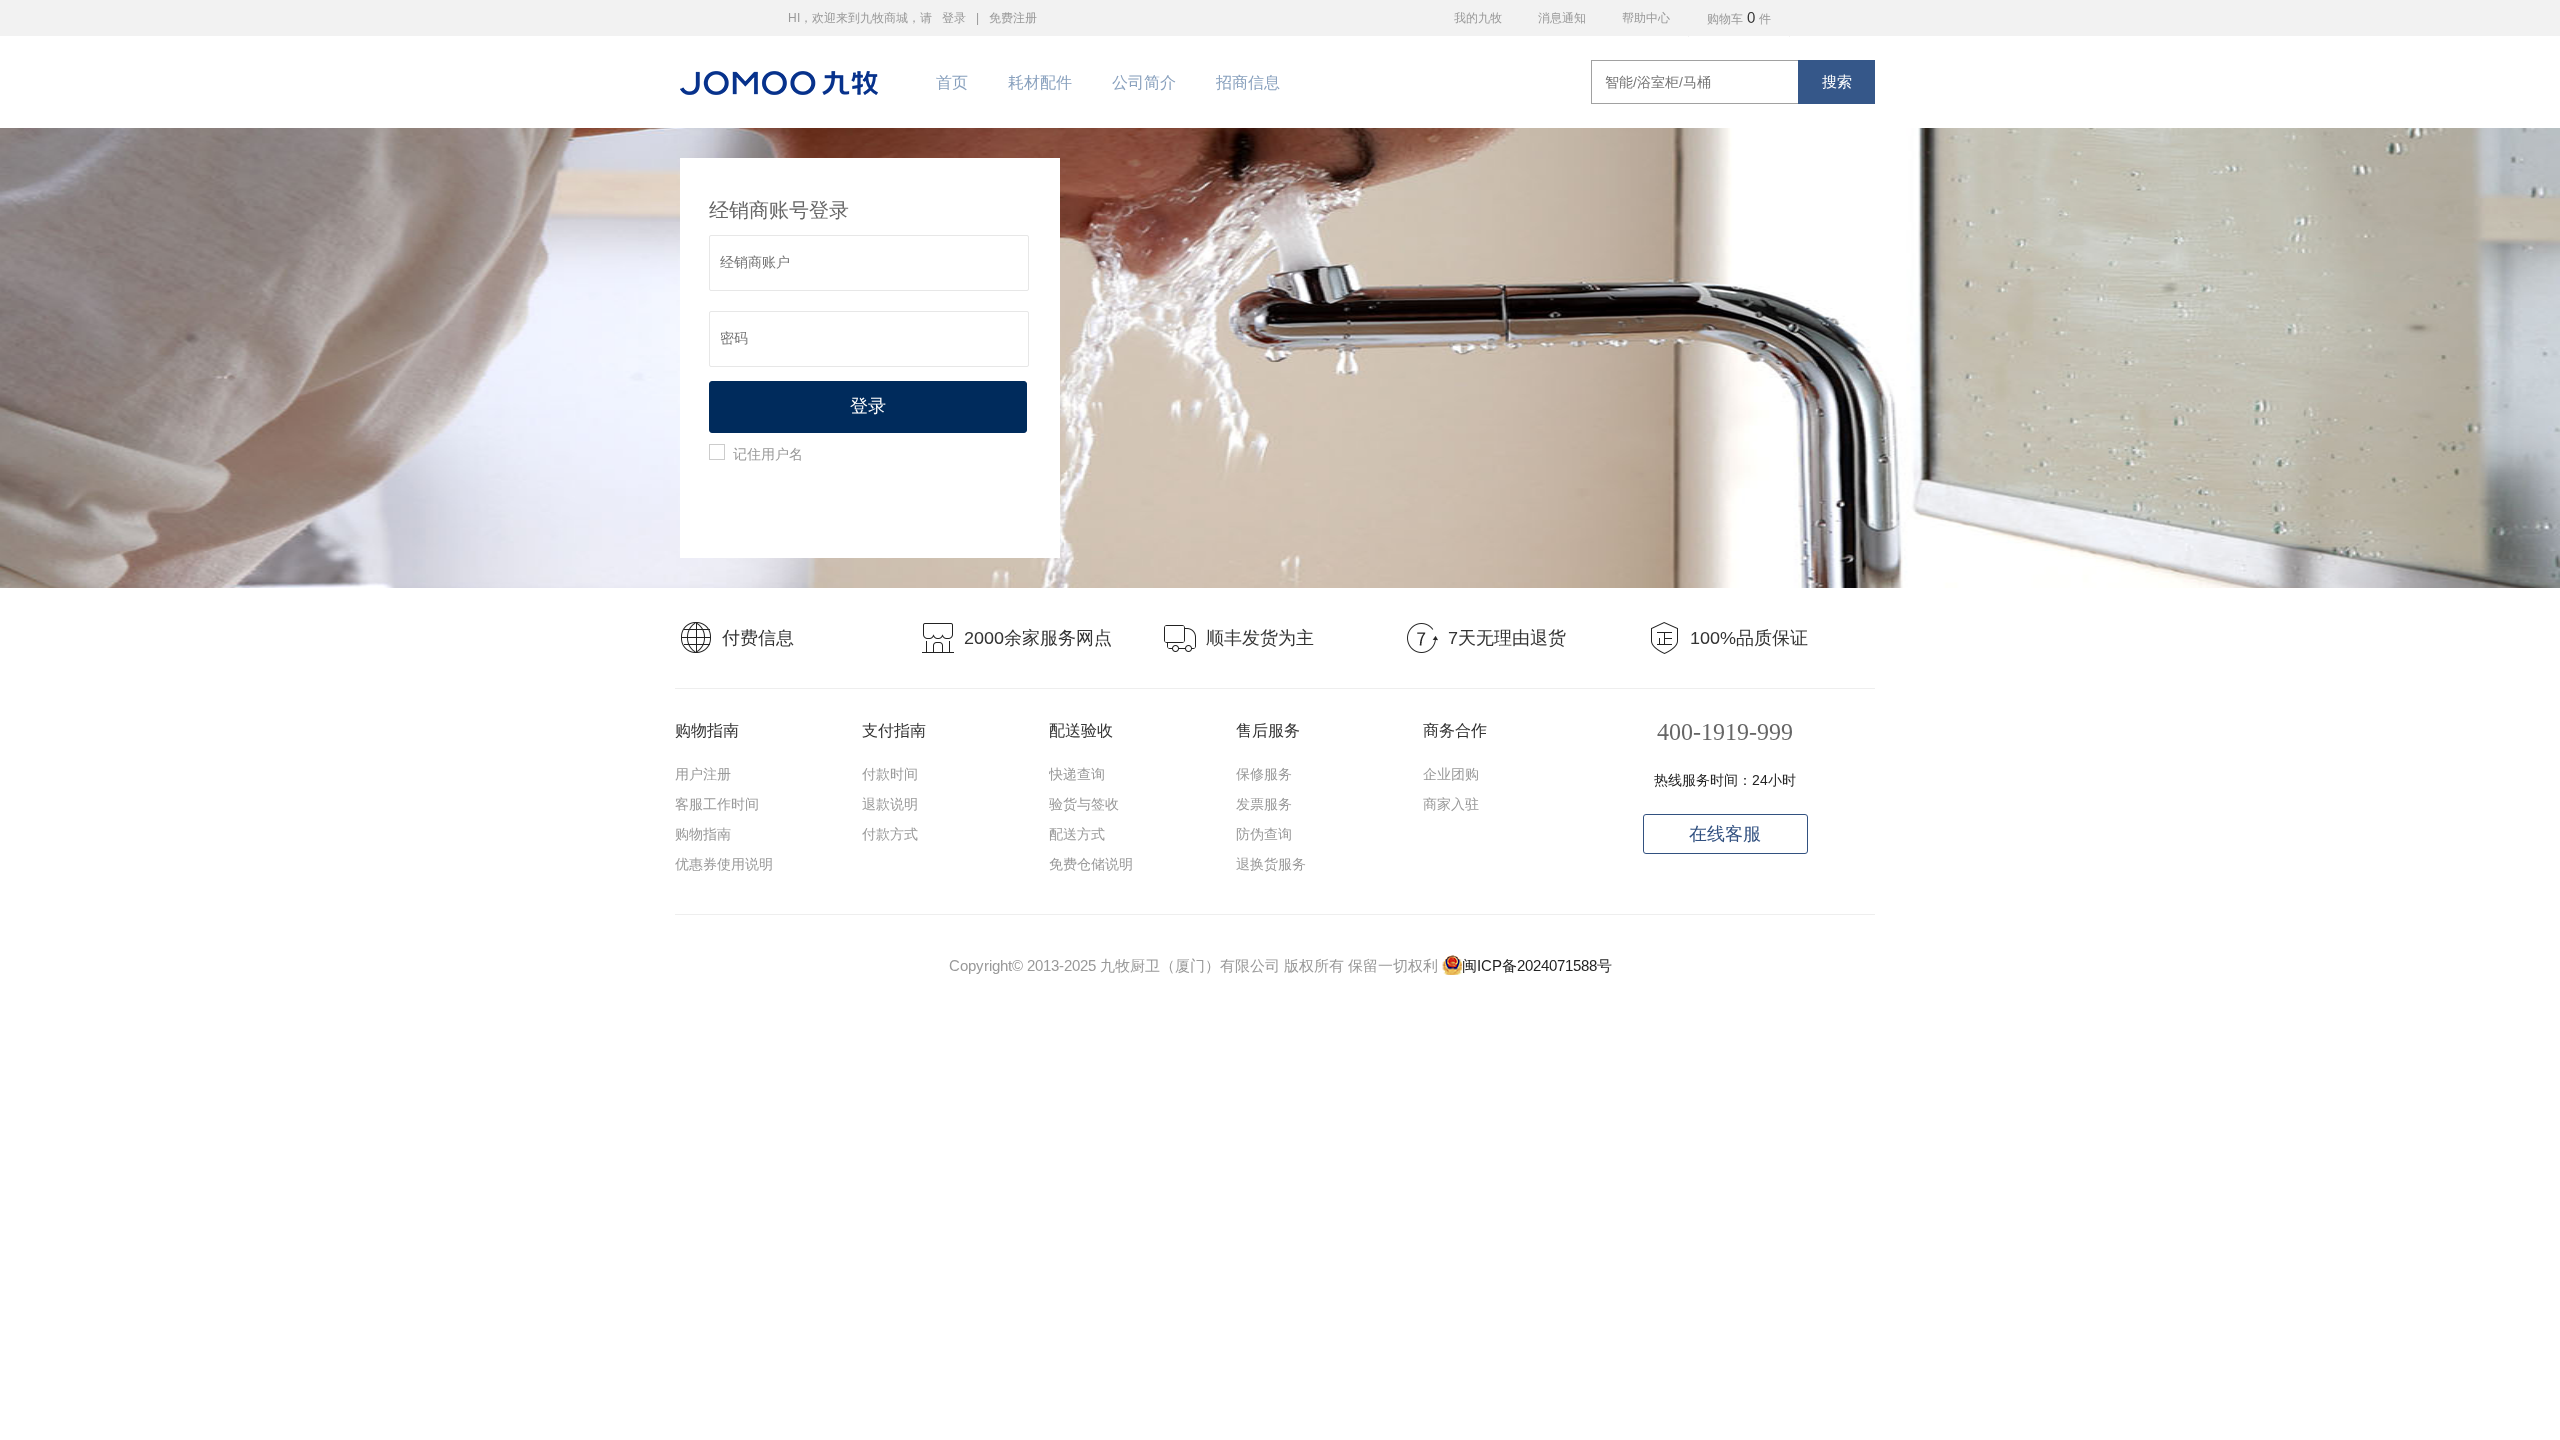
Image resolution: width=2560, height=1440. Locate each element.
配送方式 (1077, 834)
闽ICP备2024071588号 (1537, 965)
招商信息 (1248, 82)
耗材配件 (1040, 82)
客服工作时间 (717, 804)
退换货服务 (1271, 864)
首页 (952, 82)
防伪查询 (1264, 834)
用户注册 (703, 774)
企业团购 (1451, 774)
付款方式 (890, 834)
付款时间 (890, 774)
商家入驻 (1451, 804)
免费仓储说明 (1091, 864)
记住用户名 (768, 454)
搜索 (1837, 81)
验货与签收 (1084, 804)
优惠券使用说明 (724, 864)
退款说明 (890, 804)
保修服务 (1264, 774)
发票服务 (1264, 804)
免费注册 (1013, 18)
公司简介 (1144, 82)
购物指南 (703, 834)
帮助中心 (1646, 18)
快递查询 (1077, 774)
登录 (954, 18)
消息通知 (1562, 18)
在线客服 (1725, 834)
